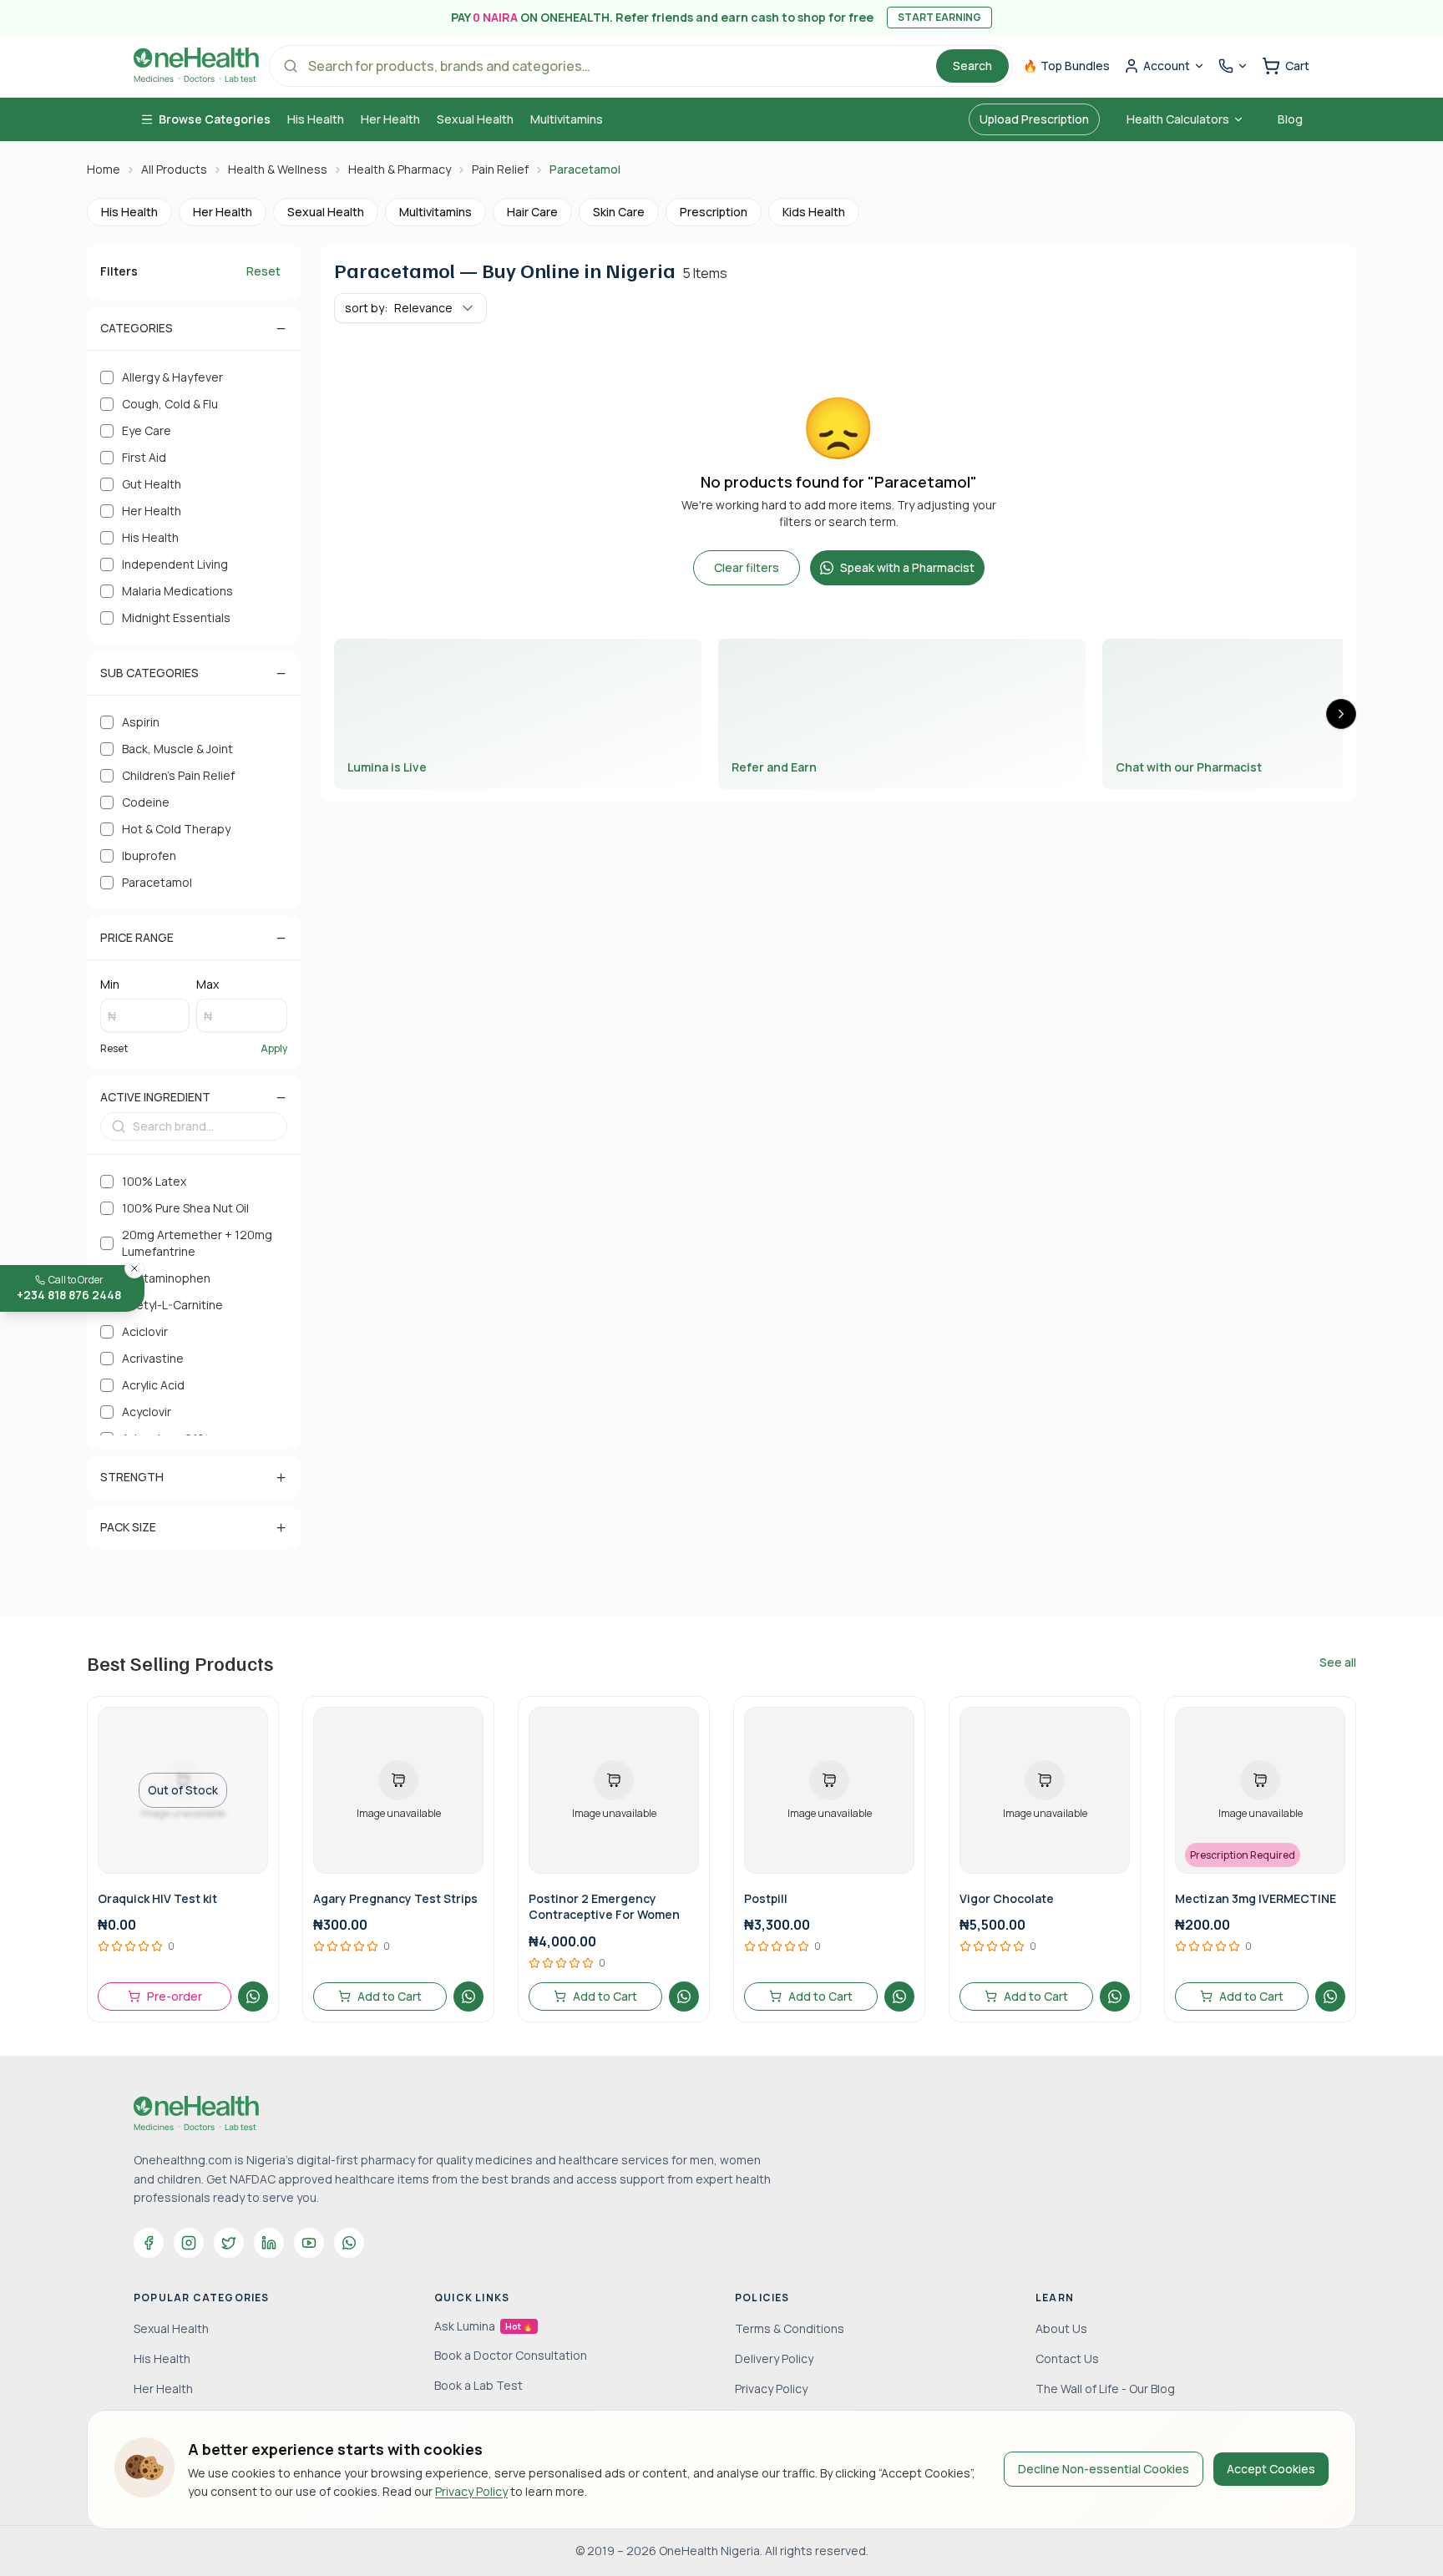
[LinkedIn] (269, 2243)
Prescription (714, 212)
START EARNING (939, 17)
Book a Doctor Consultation (511, 2355)
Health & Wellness (278, 169)
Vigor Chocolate (1007, 1898)
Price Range (137, 937)
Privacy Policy (471, 2491)
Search (972, 66)
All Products (174, 169)
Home (104, 169)
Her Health (390, 119)
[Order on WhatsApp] (253, 1997)
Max (208, 984)
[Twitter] (229, 2243)
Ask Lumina (484, 2326)
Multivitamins (567, 119)
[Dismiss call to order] (134, 1268)
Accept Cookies (1271, 2469)
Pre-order (175, 1996)
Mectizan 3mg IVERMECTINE (1256, 1898)
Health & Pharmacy (400, 169)
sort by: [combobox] (399, 308)
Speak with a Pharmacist (907, 567)
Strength (132, 1477)
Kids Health (814, 212)
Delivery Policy (774, 2358)
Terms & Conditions (790, 2328)
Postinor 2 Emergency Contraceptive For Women (604, 1906)
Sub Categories (149, 673)
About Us (1061, 2328)
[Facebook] (149, 2243)
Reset (263, 271)
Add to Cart (390, 1996)
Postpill (766, 1898)
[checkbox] (107, 377)
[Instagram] (189, 2243)
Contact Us (1067, 2358)
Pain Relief (500, 169)
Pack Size (128, 1527)
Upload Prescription (1034, 119)
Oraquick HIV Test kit (157, 1898)
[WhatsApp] (349, 2243)
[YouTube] (309, 2243)
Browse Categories (215, 119)
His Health (316, 119)
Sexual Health (475, 119)
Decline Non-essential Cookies (1104, 2469)
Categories (137, 328)
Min (110, 984)
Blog (1290, 119)
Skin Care (619, 212)
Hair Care (532, 212)
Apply (274, 1049)
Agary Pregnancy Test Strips (395, 1898)
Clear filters (747, 567)
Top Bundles (1066, 66)
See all (1338, 1662)
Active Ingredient (155, 1097)
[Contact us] (1233, 66)
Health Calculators (1178, 119)
